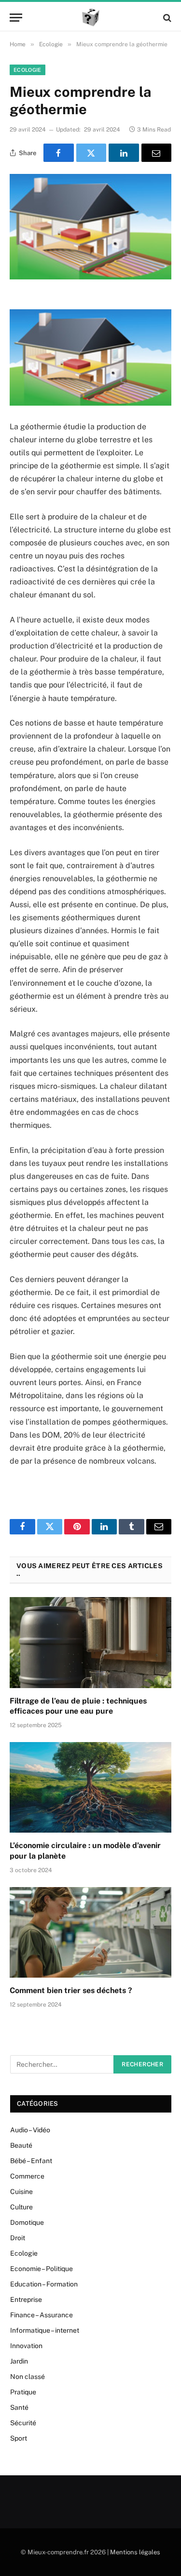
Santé (19, 2407)
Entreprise (26, 2299)
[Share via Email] (157, 153)
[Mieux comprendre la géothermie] (90, 227)
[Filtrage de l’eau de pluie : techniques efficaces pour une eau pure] (90, 1642)
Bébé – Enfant (31, 2161)
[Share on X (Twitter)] (91, 153)
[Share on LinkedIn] (124, 153)
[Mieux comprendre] (90, 18)
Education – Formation (44, 2284)
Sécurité (23, 2423)
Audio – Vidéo (30, 2130)
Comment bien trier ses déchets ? (71, 1990)
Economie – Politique (42, 2269)
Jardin (19, 2361)
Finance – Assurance (42, 2315)
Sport (19, 2438)
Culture (21, 2207)
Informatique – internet (45, 2330)
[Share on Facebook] (59, 153)
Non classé (28, 2377)
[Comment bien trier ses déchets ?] (90, 1932)
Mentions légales (135, 2552)
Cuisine (21, 2192)
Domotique (27, 2222)
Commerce (27, 2176)
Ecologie (28, 70)
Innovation (26, 2346)
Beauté (21, 2145)
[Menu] (16, 18)
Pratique (23, 2392)
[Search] (166, 18)
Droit (18, 2238)
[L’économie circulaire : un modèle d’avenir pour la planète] (90, 1787)
